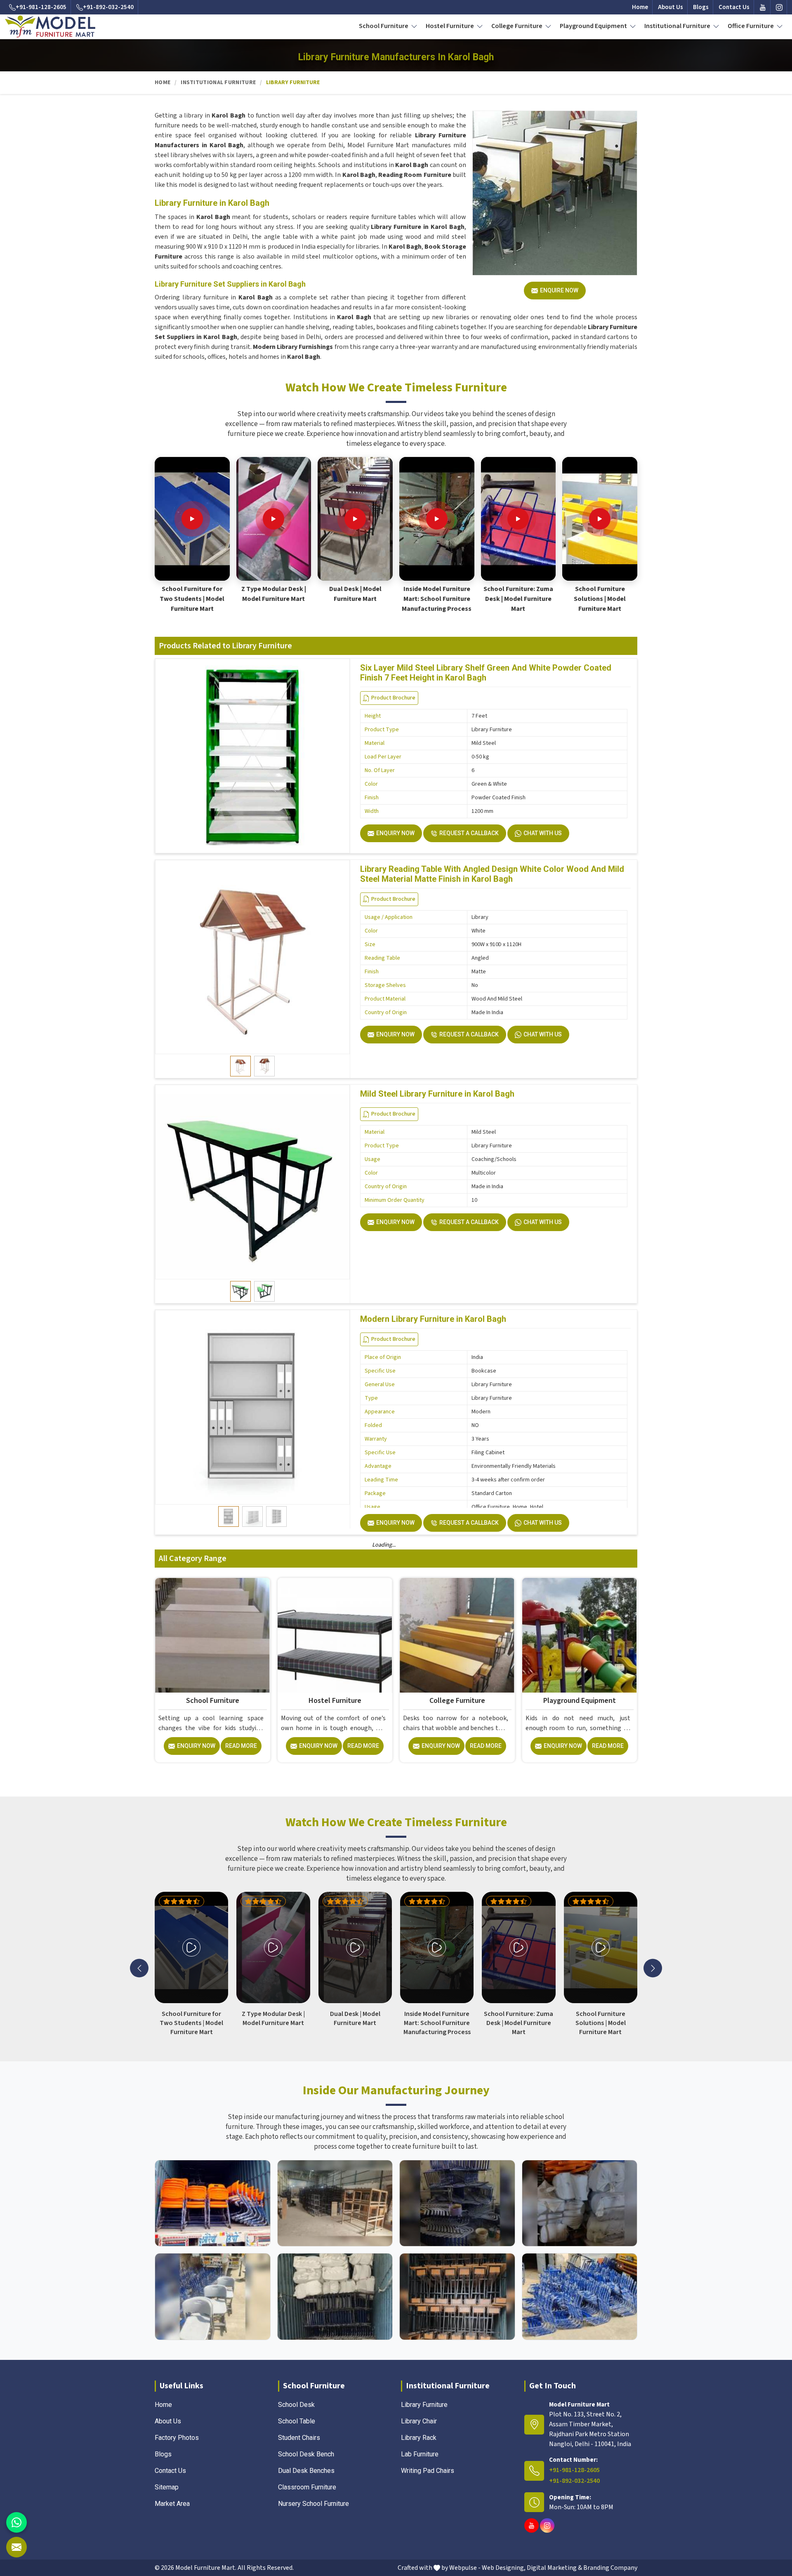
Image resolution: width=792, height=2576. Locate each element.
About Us (671, 7)
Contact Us (734, 7)
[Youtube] (763, 7)
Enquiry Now (395, 833)
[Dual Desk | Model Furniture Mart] (355, 519)
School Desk (296, 2405)
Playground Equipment (594, 26)
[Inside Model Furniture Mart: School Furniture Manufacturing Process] (437, 519)
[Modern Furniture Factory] (335, 2203)
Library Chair (419, 2421)
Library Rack (419, 2438)
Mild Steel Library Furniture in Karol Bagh (437, 1094)
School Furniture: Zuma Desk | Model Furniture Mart (518, 599)
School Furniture (384, 26)
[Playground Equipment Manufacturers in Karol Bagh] (580, 1635)
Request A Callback (469, 833)
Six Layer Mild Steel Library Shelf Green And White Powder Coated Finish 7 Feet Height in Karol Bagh (486, 673)
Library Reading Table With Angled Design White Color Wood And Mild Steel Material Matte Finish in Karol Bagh (492, 874)
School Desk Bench (306, 2454)
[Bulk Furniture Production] (580, 2203)
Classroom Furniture (307, 2487)
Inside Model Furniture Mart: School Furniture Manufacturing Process (437, 599)
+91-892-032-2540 (108, 7)
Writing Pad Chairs (428, 2471)
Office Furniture (751, 26)
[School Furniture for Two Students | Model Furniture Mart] (192, 519)
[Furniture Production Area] (457, 2297)
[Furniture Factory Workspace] (335, 2297)
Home (640, 7)
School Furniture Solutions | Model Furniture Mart (600, 599)
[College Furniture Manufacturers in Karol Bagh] (457, 1635)
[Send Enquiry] (16, 2547)
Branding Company (610, 2568)
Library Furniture (424, 2405)
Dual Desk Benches (306, 2471)
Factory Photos (177, 2438)
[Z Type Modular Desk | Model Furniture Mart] (273, 519)
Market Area (172, 2504)
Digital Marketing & (554, 2568)
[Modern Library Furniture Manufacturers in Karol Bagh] (252, 1407)
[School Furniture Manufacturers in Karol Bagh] (212, 1635)
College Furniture (517, 26)
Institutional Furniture (678, 26)
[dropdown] (414, 26)
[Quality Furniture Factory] (580, 2297)
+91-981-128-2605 (41, 7)
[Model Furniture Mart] (50, 26)
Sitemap (167, 2487)
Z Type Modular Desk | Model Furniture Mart (274, 594)
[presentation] (139, 1968)
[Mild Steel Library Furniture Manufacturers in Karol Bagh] (252, 1182)
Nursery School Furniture (313, 2504)
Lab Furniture (420, 2454)
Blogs (701, 7)
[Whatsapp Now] (16, 2522)
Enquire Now (559, 290)
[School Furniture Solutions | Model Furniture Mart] (600, 519)
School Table (297, 2421)
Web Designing (503, 2568)
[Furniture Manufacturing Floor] (457, 2203)
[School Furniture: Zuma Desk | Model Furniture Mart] (518, 519)
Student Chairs (299, 2438)
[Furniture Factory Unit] (213, 2203)
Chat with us (543, 833)
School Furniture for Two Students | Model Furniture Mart (192, 599)
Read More (241, 1746)
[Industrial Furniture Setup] (213, 2297)
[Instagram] (779, 7)
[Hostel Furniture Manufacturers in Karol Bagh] (335, 1635)
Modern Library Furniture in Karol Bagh (433, 1319)
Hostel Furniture (450, 26)
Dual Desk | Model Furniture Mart (355, 594)
